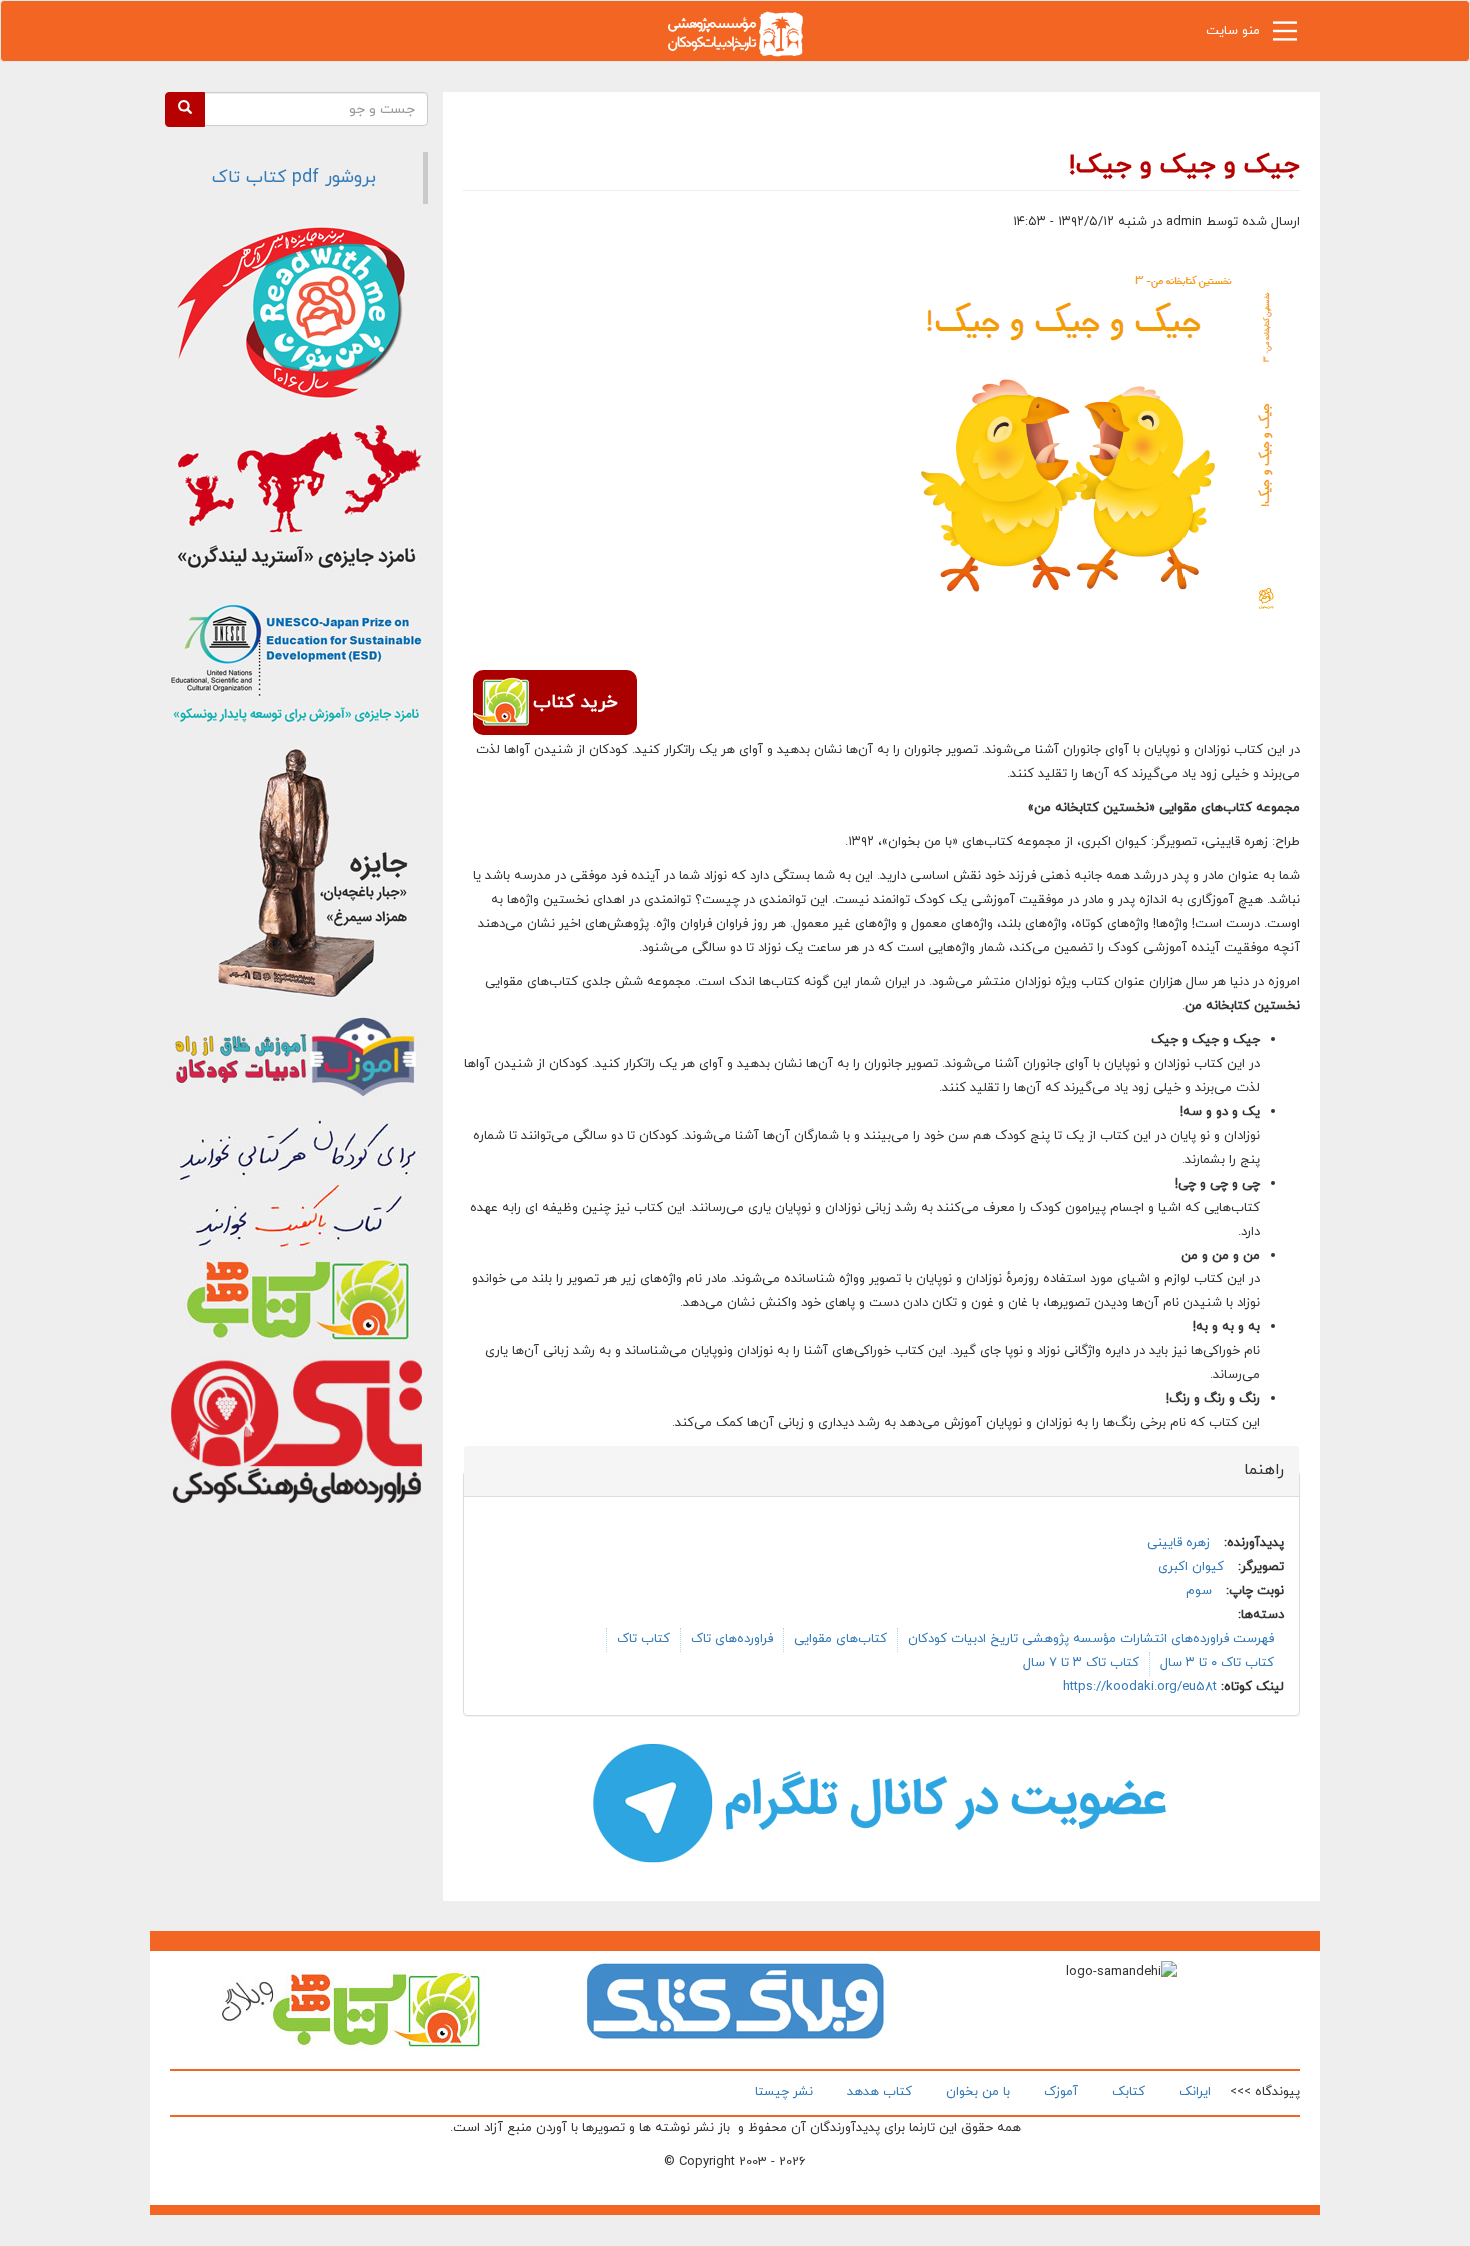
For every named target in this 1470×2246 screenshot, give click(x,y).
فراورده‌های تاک (732, 1639)
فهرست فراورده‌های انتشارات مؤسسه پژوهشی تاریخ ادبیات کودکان (1091, 1639)
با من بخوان (978, 2092)
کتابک (1128, 2092)
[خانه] (735, 32)
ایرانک (1195, 2092)
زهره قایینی (1178, 1543)
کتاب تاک (643, 1639)
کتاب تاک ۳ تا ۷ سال (1081, 1663)
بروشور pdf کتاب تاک (294, 177)
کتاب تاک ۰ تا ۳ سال (1217, 1663)
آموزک (1061, 2092)
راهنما (1252, 1470)
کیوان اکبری (1191, 1567)
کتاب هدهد (879, 2092)
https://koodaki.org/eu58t (1140, 1687)
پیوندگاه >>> (1265, 2092)
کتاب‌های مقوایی (840, 1639)
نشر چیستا (784, 2092)
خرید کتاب (575, 702)
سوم (1199, 1591)
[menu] (1285, 36)
